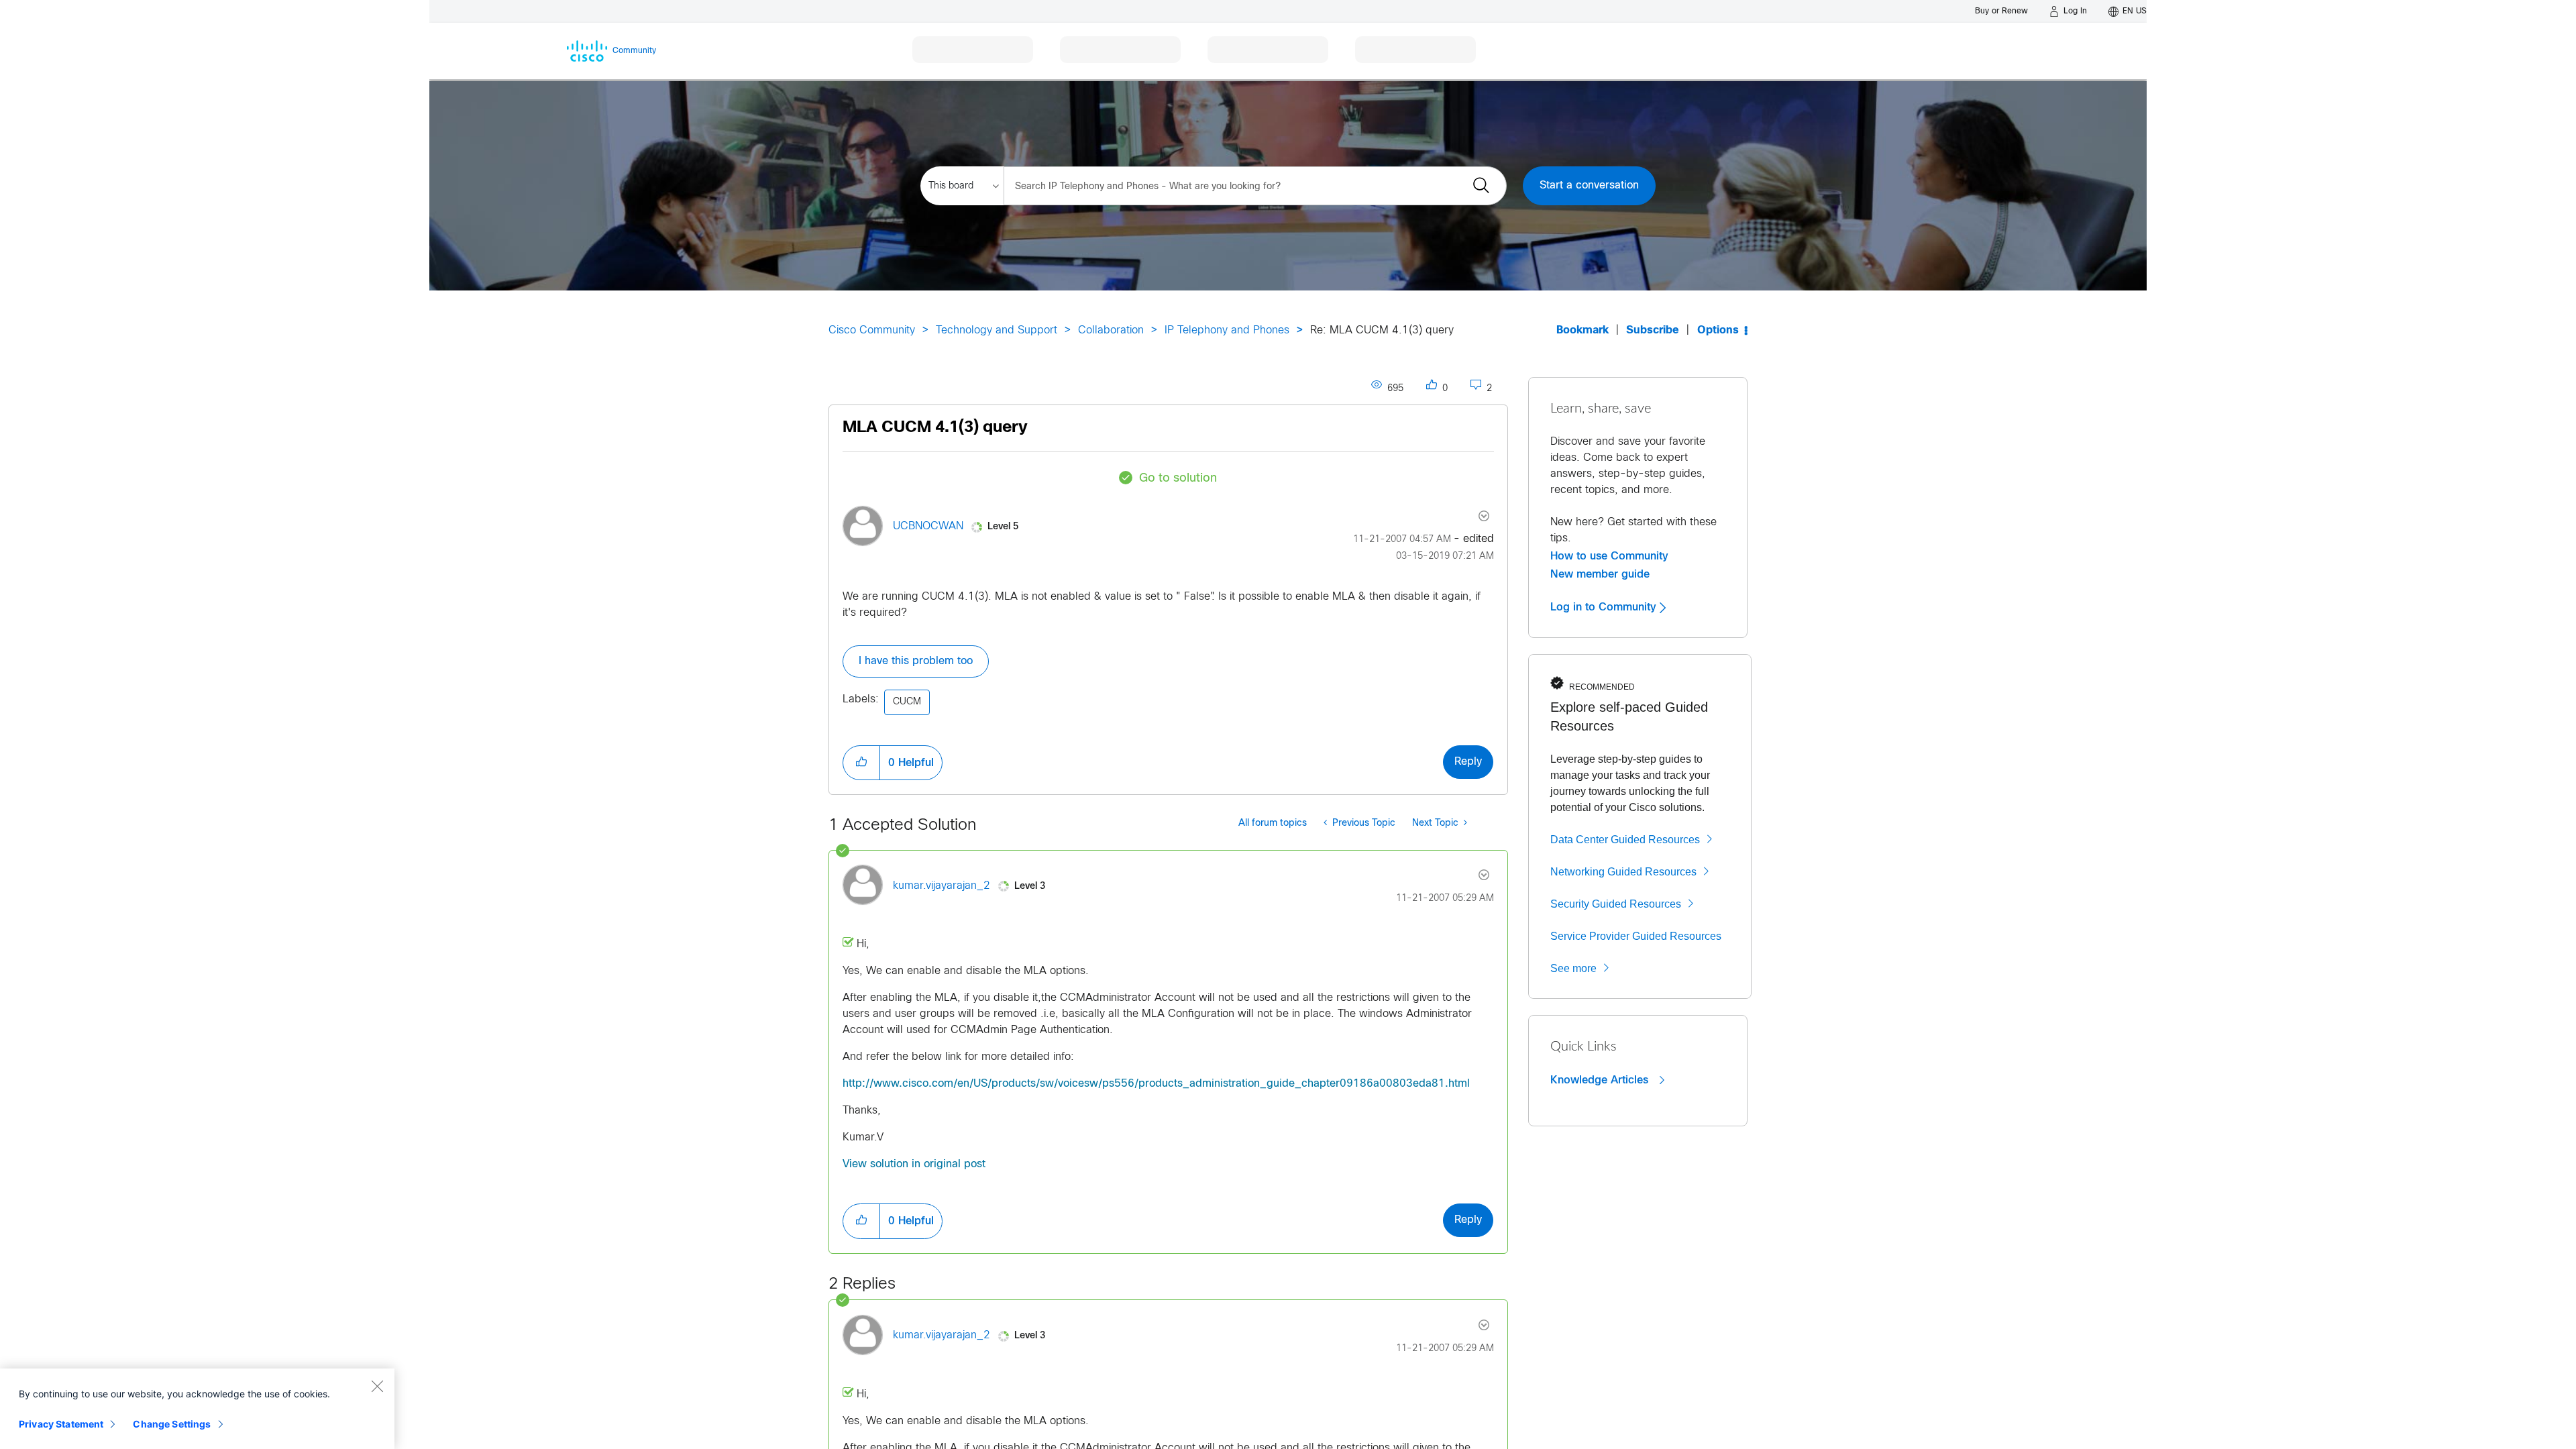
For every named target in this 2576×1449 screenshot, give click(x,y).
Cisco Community (872, 330)
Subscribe (1653, 330)
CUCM (907, 702)
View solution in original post (914, 1164)
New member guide (1600, 574)
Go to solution (1178, 479)
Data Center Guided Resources (1625, 840)
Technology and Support (997, 330)
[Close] (377, 1386)
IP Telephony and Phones (1227, 330)
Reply (1468, 762)
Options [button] (1718, 330)
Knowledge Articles (1601, 1080)
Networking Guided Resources (1623, 872)
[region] (197, 1409)
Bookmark (1582, 330)
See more (1573, 968)
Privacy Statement (61, 1424)
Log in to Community (1605, 607)
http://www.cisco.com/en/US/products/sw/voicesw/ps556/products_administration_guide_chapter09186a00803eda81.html (1156, 1084)
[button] (861, 763)
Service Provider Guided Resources (1636, 936)
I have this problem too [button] (916, 661)
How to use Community (1609, 556)
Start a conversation (1589, 185)
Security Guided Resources (1616, 904)
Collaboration (1111, 330)
